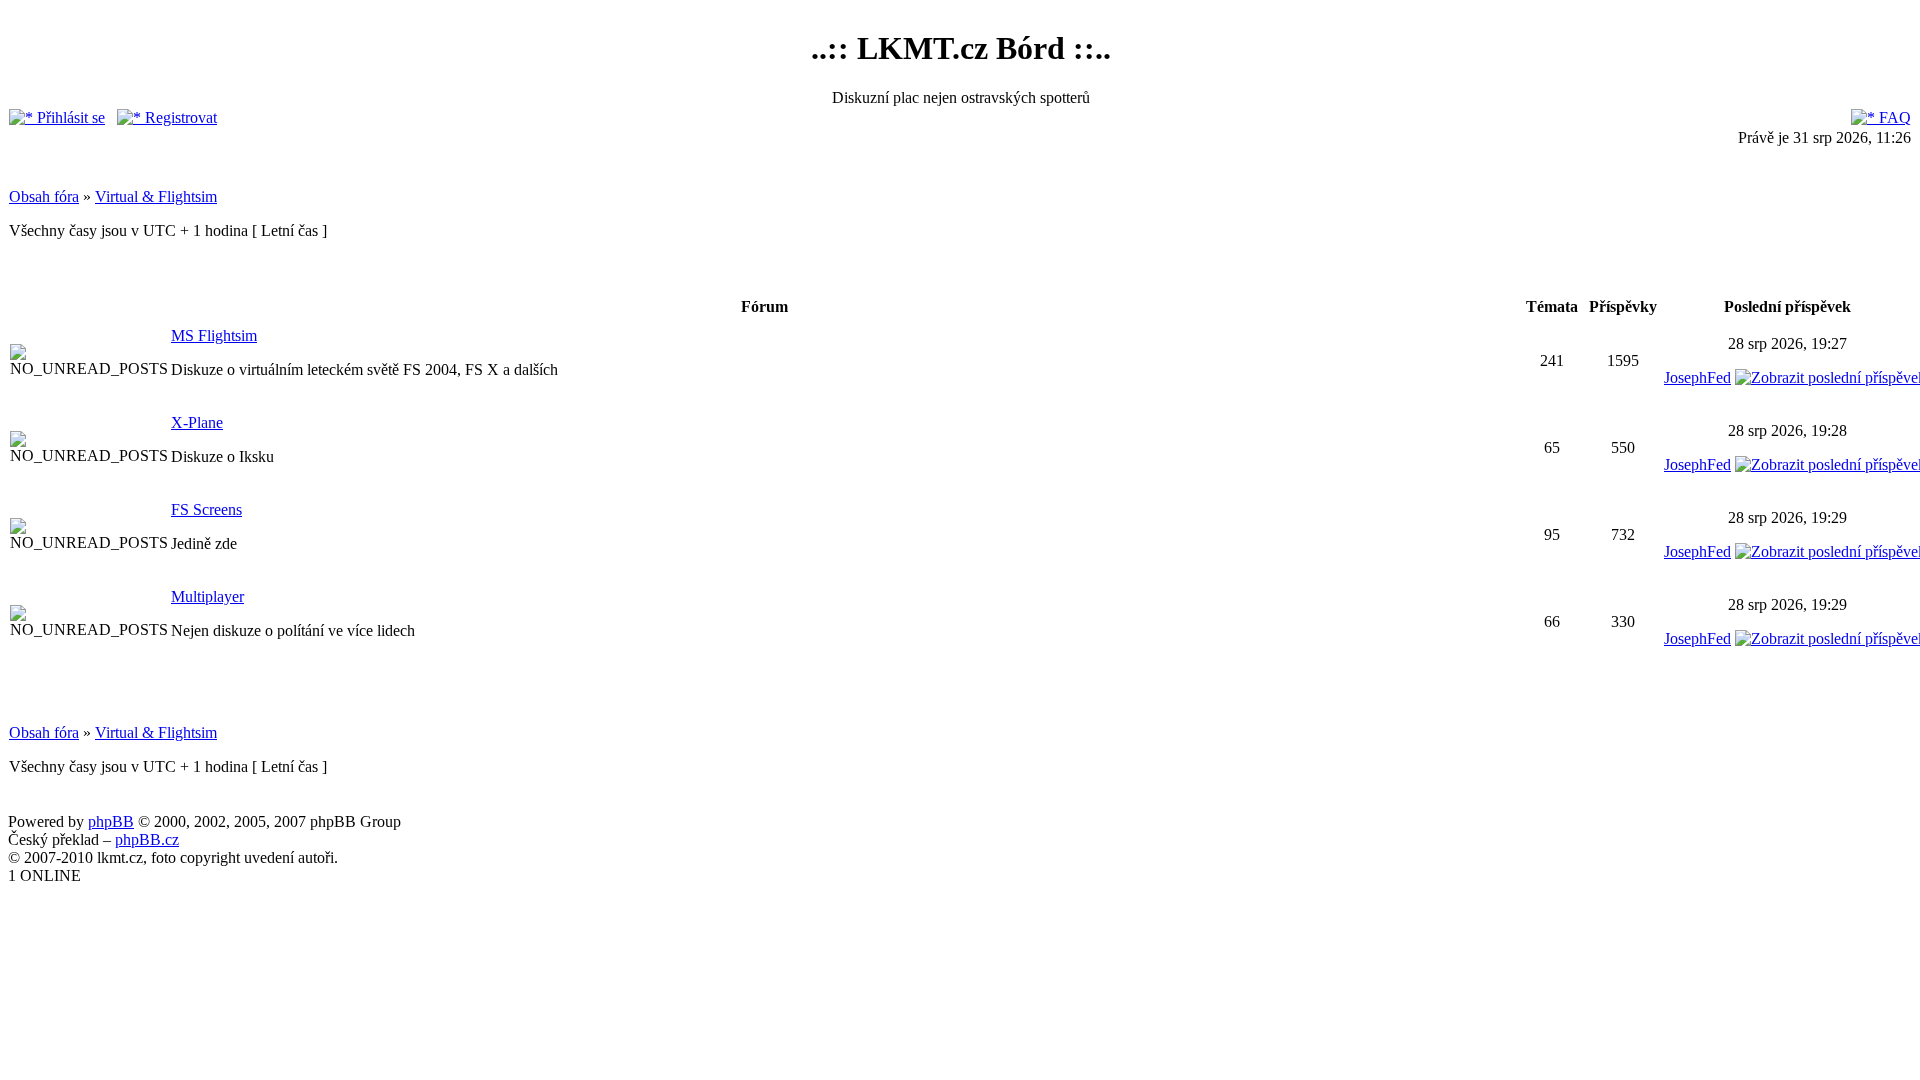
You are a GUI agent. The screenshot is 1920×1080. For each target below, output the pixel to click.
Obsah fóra (44, 196)
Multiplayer (207, 596)
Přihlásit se (69, 117)
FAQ (1893, 117)
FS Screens (206, 509)
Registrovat (179, 117)
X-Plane (197, 422)
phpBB (111, 821)
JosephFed (1697, 377)
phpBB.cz (147, 839)
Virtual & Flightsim (156, 196)
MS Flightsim (214, 335)
